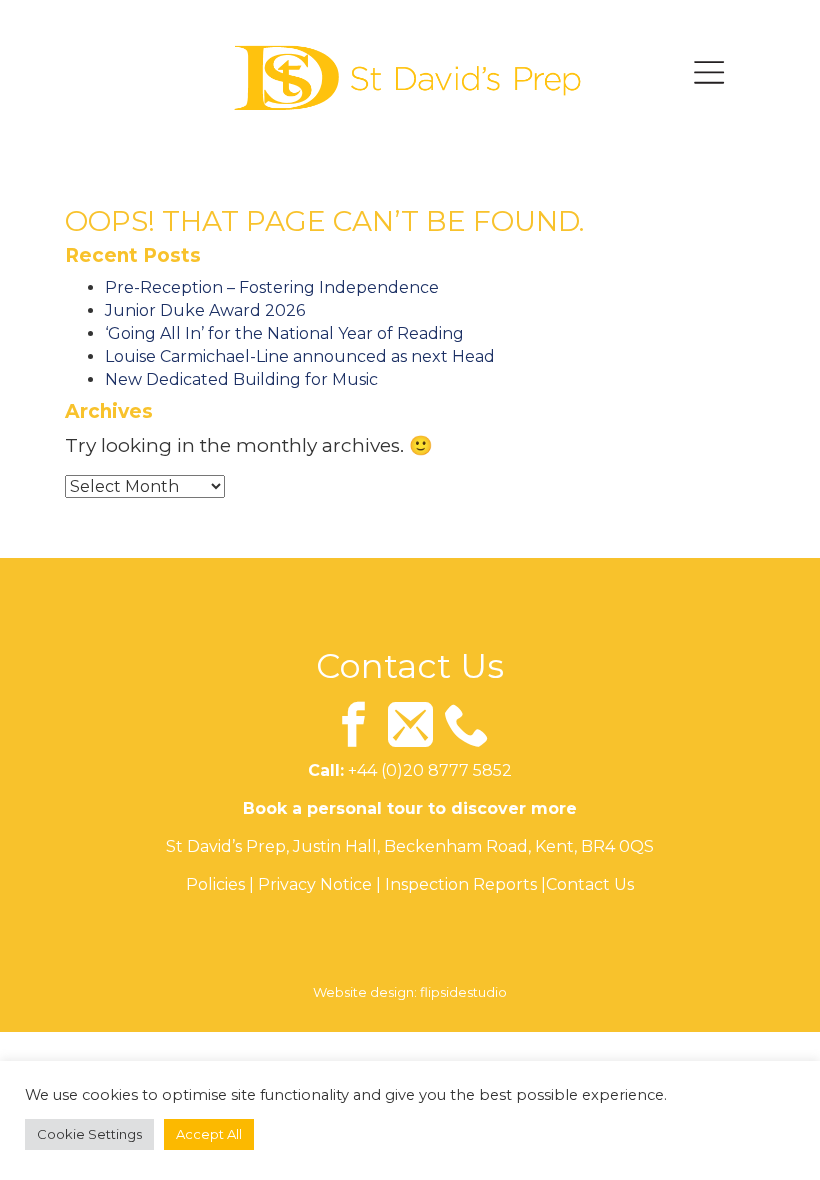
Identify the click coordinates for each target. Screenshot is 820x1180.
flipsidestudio (463, 992)
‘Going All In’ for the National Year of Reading (284, 333)
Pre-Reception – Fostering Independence (272, 287)
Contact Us (590, 884)
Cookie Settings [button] (89, 1134)
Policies (215, 884)
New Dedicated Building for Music (241, 379)
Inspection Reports (461, 884)
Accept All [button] (209, 1134)
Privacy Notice (315, 884)
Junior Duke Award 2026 (205, 310)
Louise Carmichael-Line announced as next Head (300, 356)
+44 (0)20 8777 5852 (430, 770)
